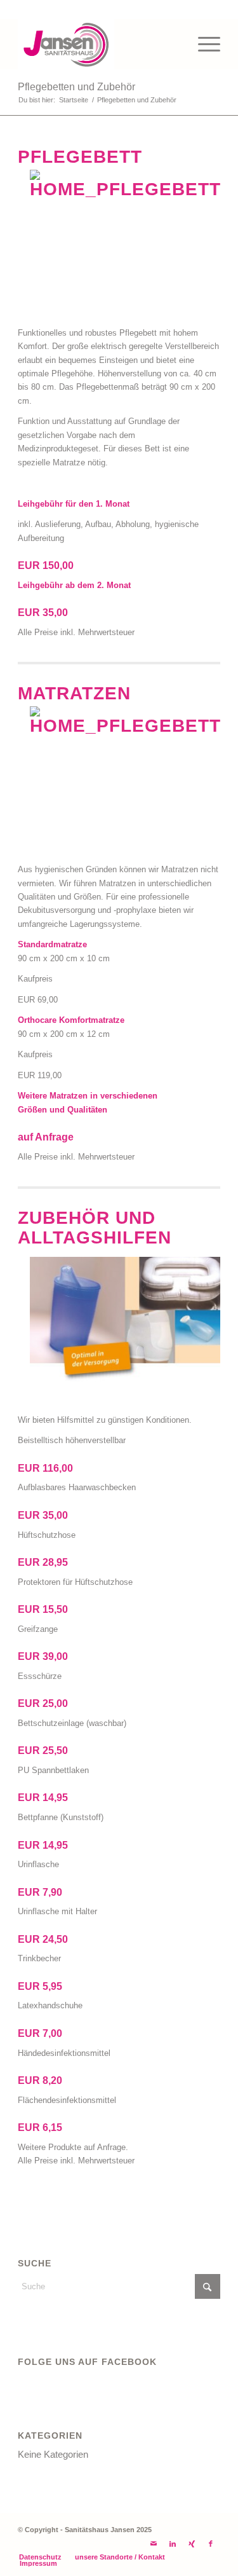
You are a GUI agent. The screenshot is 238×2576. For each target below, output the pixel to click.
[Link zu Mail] (154, 2544)
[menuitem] (203, 44)
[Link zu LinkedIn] (173, 2544)
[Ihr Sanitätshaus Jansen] (99, 44)
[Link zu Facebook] (211, 2544)
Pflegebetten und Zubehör (76, 87)
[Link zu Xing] (192, 2544)
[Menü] (203, 44)
